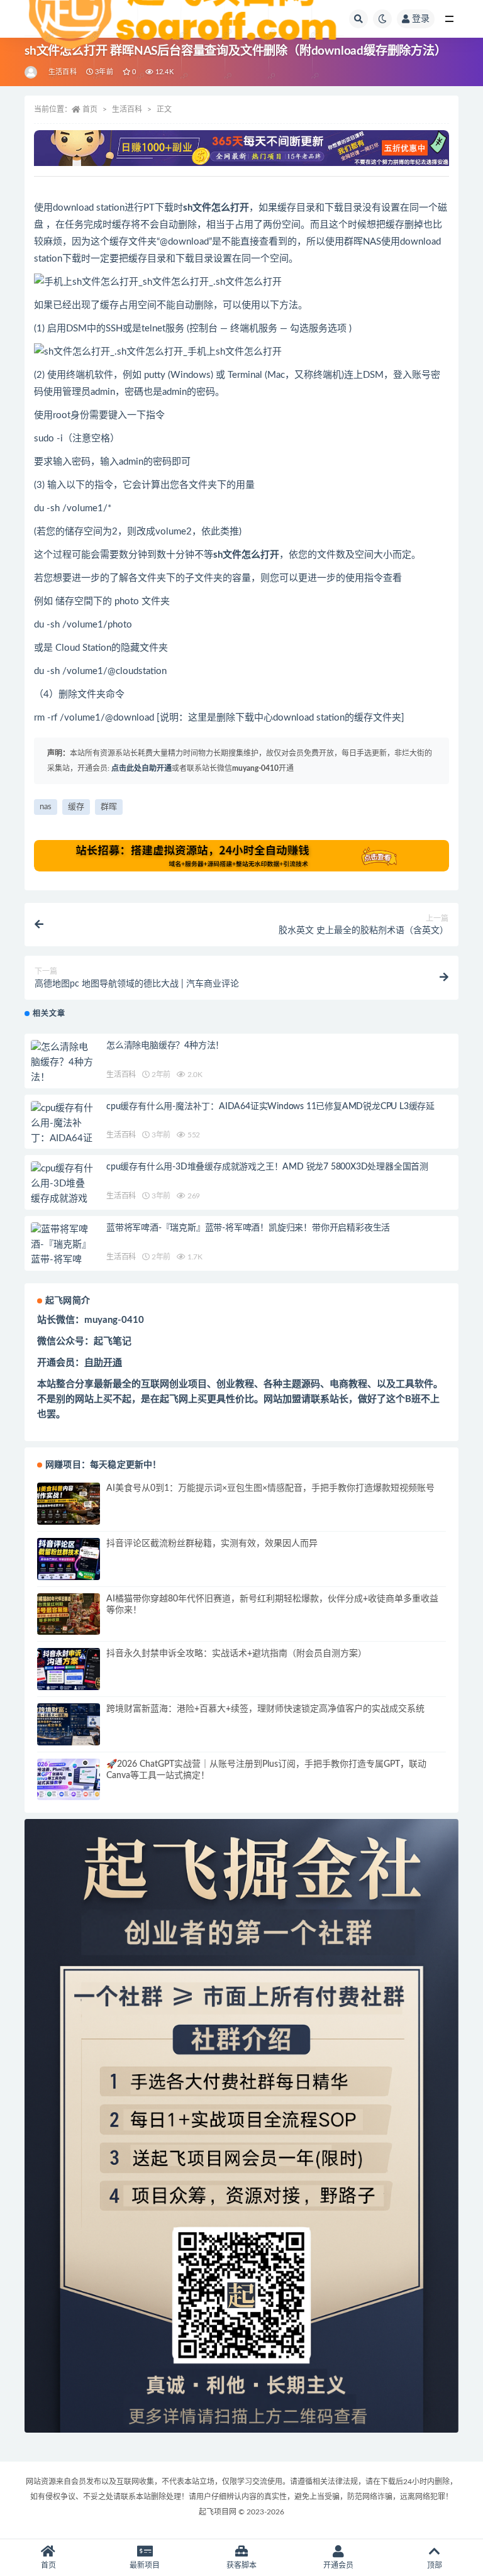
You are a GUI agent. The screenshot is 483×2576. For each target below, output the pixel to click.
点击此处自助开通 (142, 768)
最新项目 (145, 2565)
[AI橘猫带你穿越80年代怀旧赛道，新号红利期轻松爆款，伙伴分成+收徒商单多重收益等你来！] (69, 1614)
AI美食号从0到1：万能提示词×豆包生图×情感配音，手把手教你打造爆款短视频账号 (270, 1488)
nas (46, 807)
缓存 (76, 807)
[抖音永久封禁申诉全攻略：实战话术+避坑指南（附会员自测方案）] (69, 1669)
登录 (421, 19)
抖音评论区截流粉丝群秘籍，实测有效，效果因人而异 (212, 1544)
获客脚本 (241, 2565)
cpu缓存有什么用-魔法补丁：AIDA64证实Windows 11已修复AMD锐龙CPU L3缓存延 (270, 1107)
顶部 (435, 2565)
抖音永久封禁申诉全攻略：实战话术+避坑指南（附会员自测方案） (236, 1654)
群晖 (109, 807)
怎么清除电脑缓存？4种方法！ (165, 1046)
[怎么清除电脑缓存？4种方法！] (62, 1063)
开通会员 (338, 2565)
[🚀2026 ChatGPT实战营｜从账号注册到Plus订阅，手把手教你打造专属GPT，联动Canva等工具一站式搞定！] (69, 1780)
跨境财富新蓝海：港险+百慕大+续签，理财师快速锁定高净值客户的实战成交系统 (265, 1709)
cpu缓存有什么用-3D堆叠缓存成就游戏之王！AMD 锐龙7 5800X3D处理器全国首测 (267, 1167)
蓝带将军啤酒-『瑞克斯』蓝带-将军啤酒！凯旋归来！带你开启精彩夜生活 (248, 1228)
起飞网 (174, 1399)
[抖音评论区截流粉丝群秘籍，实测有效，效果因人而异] (69, 1559)
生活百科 (127, 109)
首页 (90, 109)
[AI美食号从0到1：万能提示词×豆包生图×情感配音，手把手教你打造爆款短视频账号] (69, 1504)
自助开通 (103, 1363)
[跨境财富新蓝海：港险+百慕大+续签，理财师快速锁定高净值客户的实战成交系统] (69, 1724)
